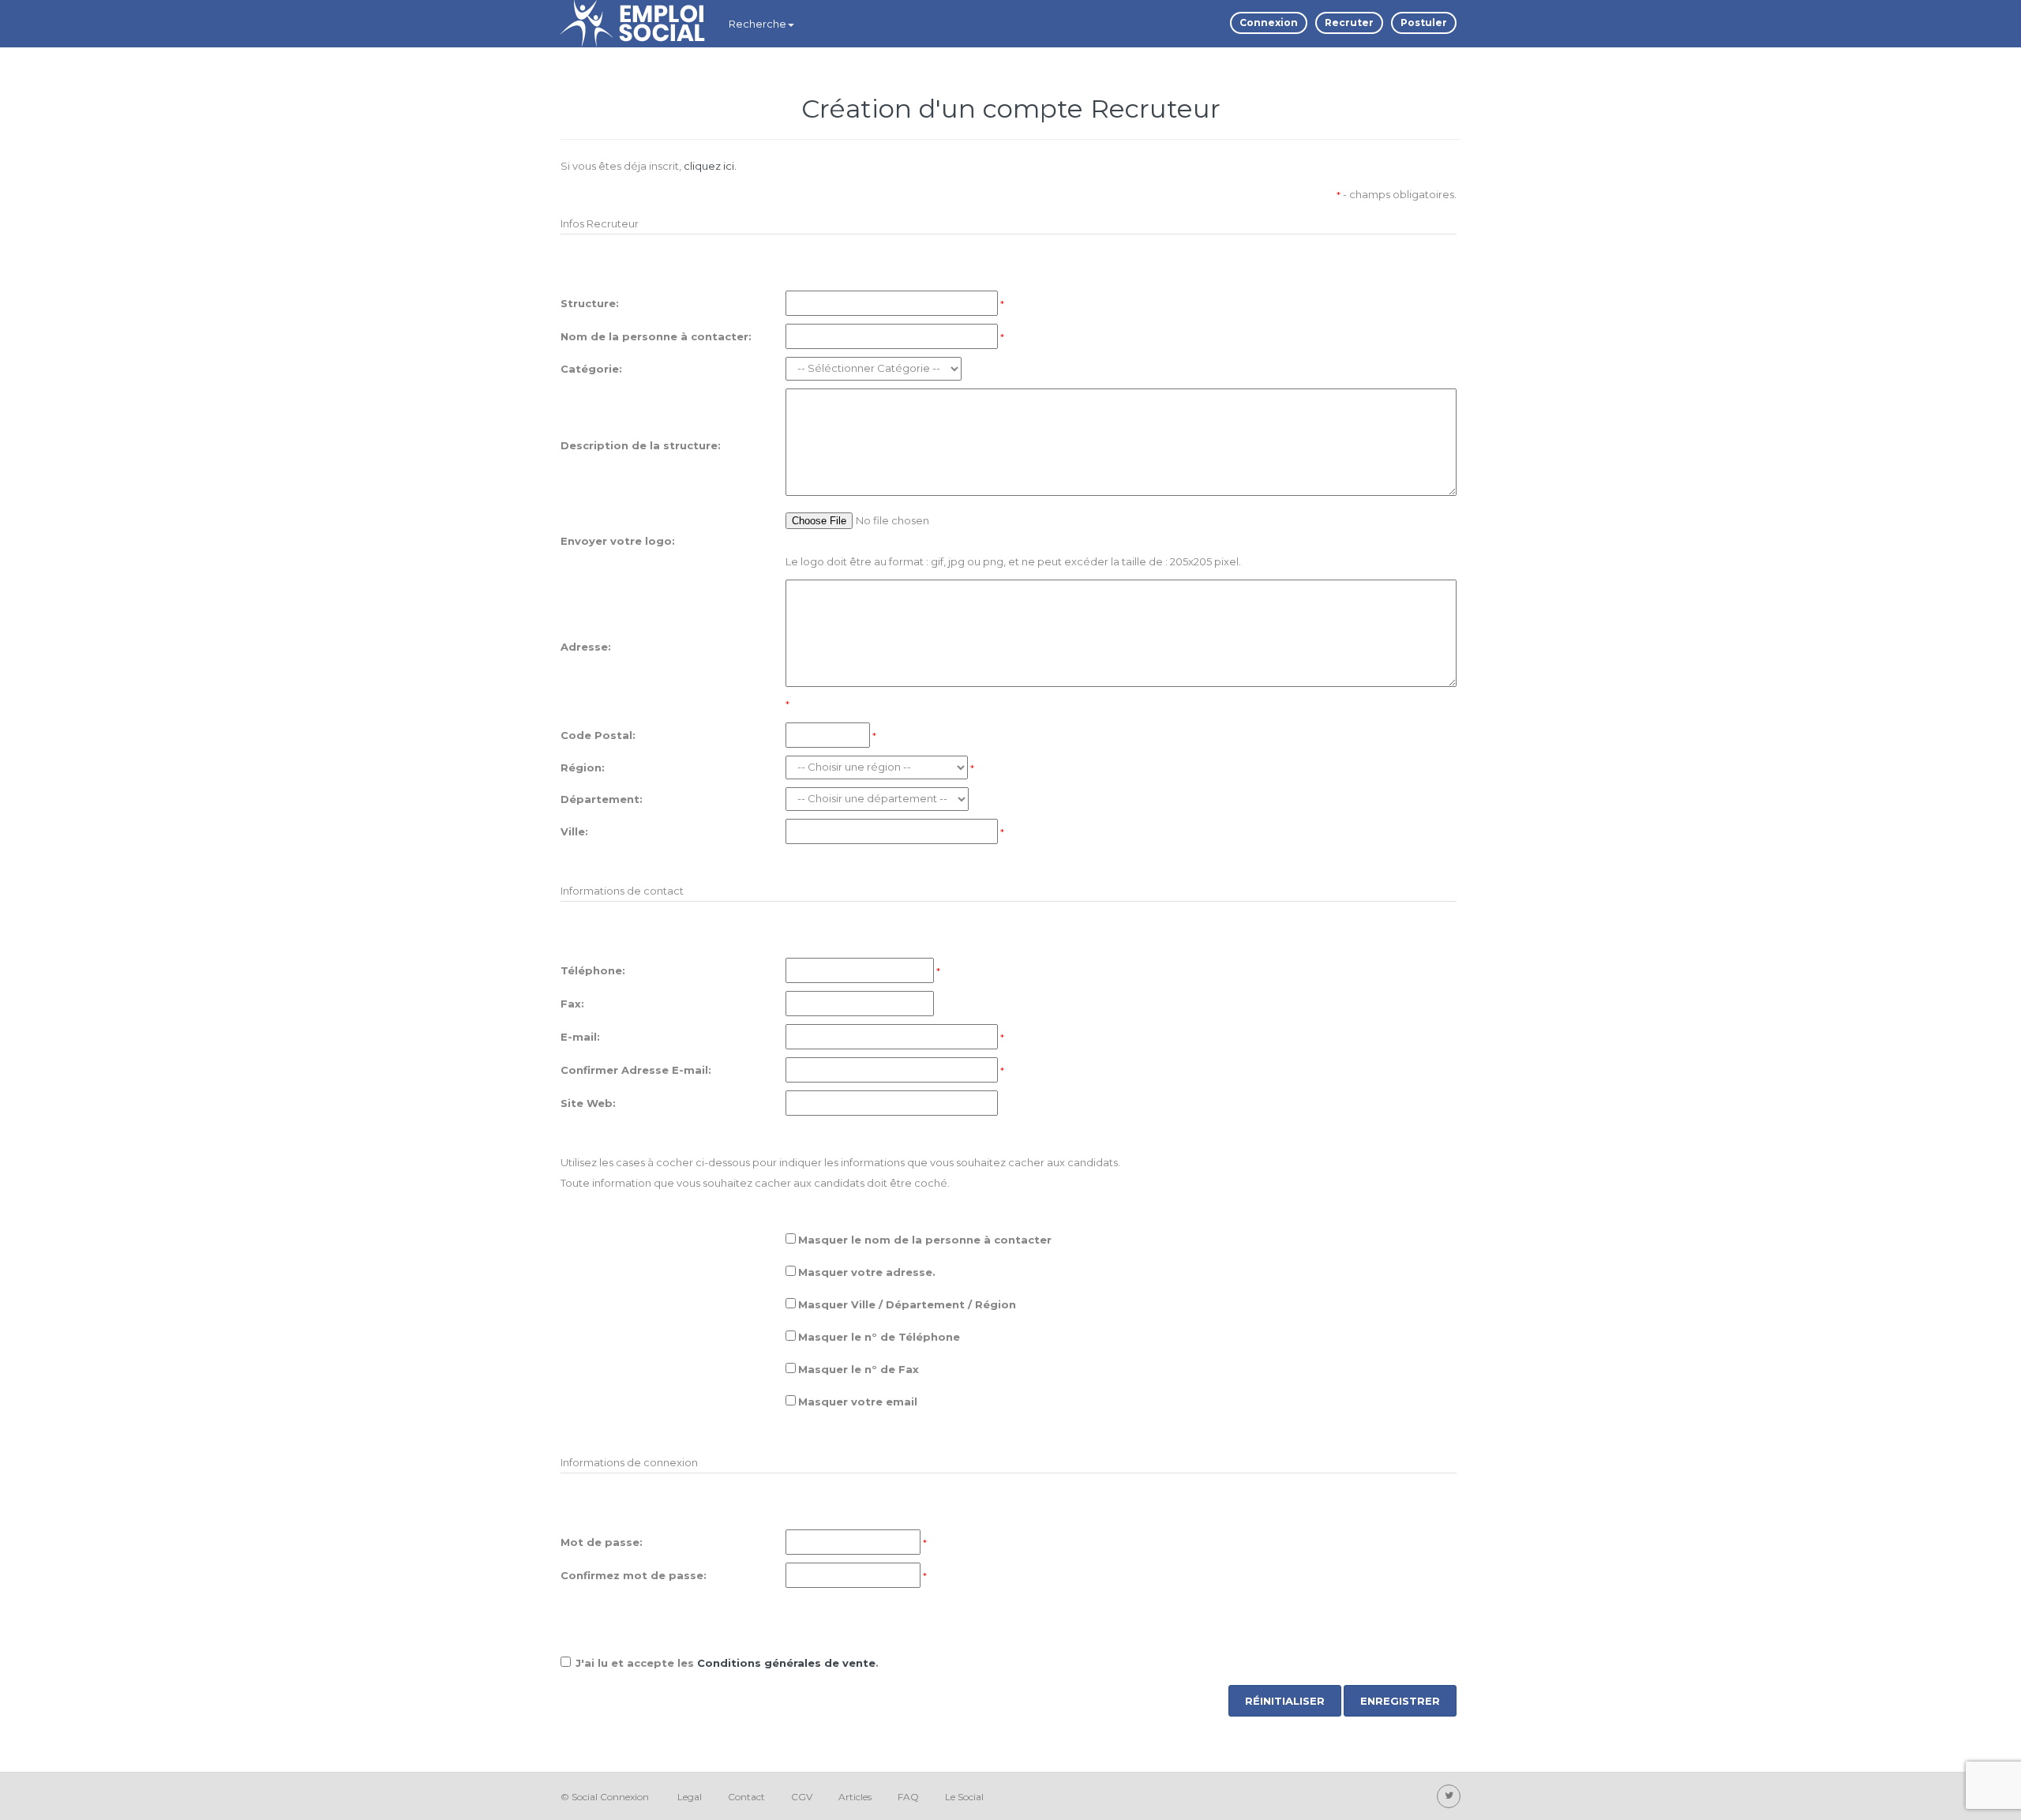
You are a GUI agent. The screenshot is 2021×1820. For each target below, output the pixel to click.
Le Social (964, 1797)
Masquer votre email (858, 1402)
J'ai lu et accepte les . (727, 1663)
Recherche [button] (757, 24)
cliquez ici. (710, 166)
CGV (802, 1797)
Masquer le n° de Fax (859, 1369)
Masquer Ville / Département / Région (907, 1304)
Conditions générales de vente (786, 1663)
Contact (746, 1797)
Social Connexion (610, 1797)
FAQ (908, 1797)
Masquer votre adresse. (867, 1272)
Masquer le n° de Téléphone (879, 1337)
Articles (855, 1797)
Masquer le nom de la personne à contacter (925, 1240)
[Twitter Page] (1449, 1796)
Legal (690, 1797)
